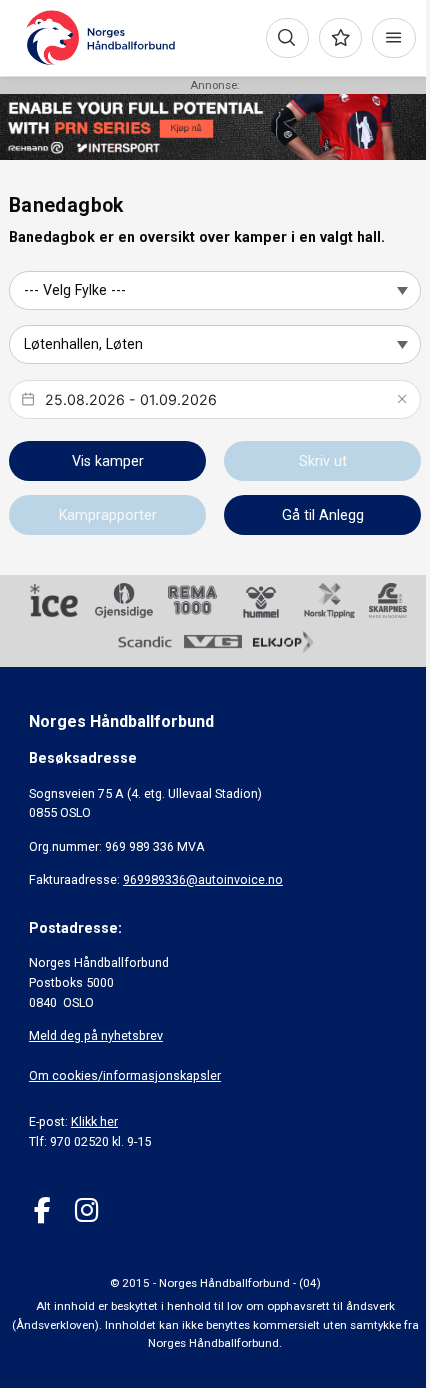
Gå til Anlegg (323, 515)
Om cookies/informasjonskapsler (125, 1075)
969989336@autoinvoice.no (203, 879)
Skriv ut (323, 461)
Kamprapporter (108, 515)
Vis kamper (108, 461)
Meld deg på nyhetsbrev (96, 1035)
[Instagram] (86, 1210)
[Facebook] (42, 1210)
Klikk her (94, 1121)
